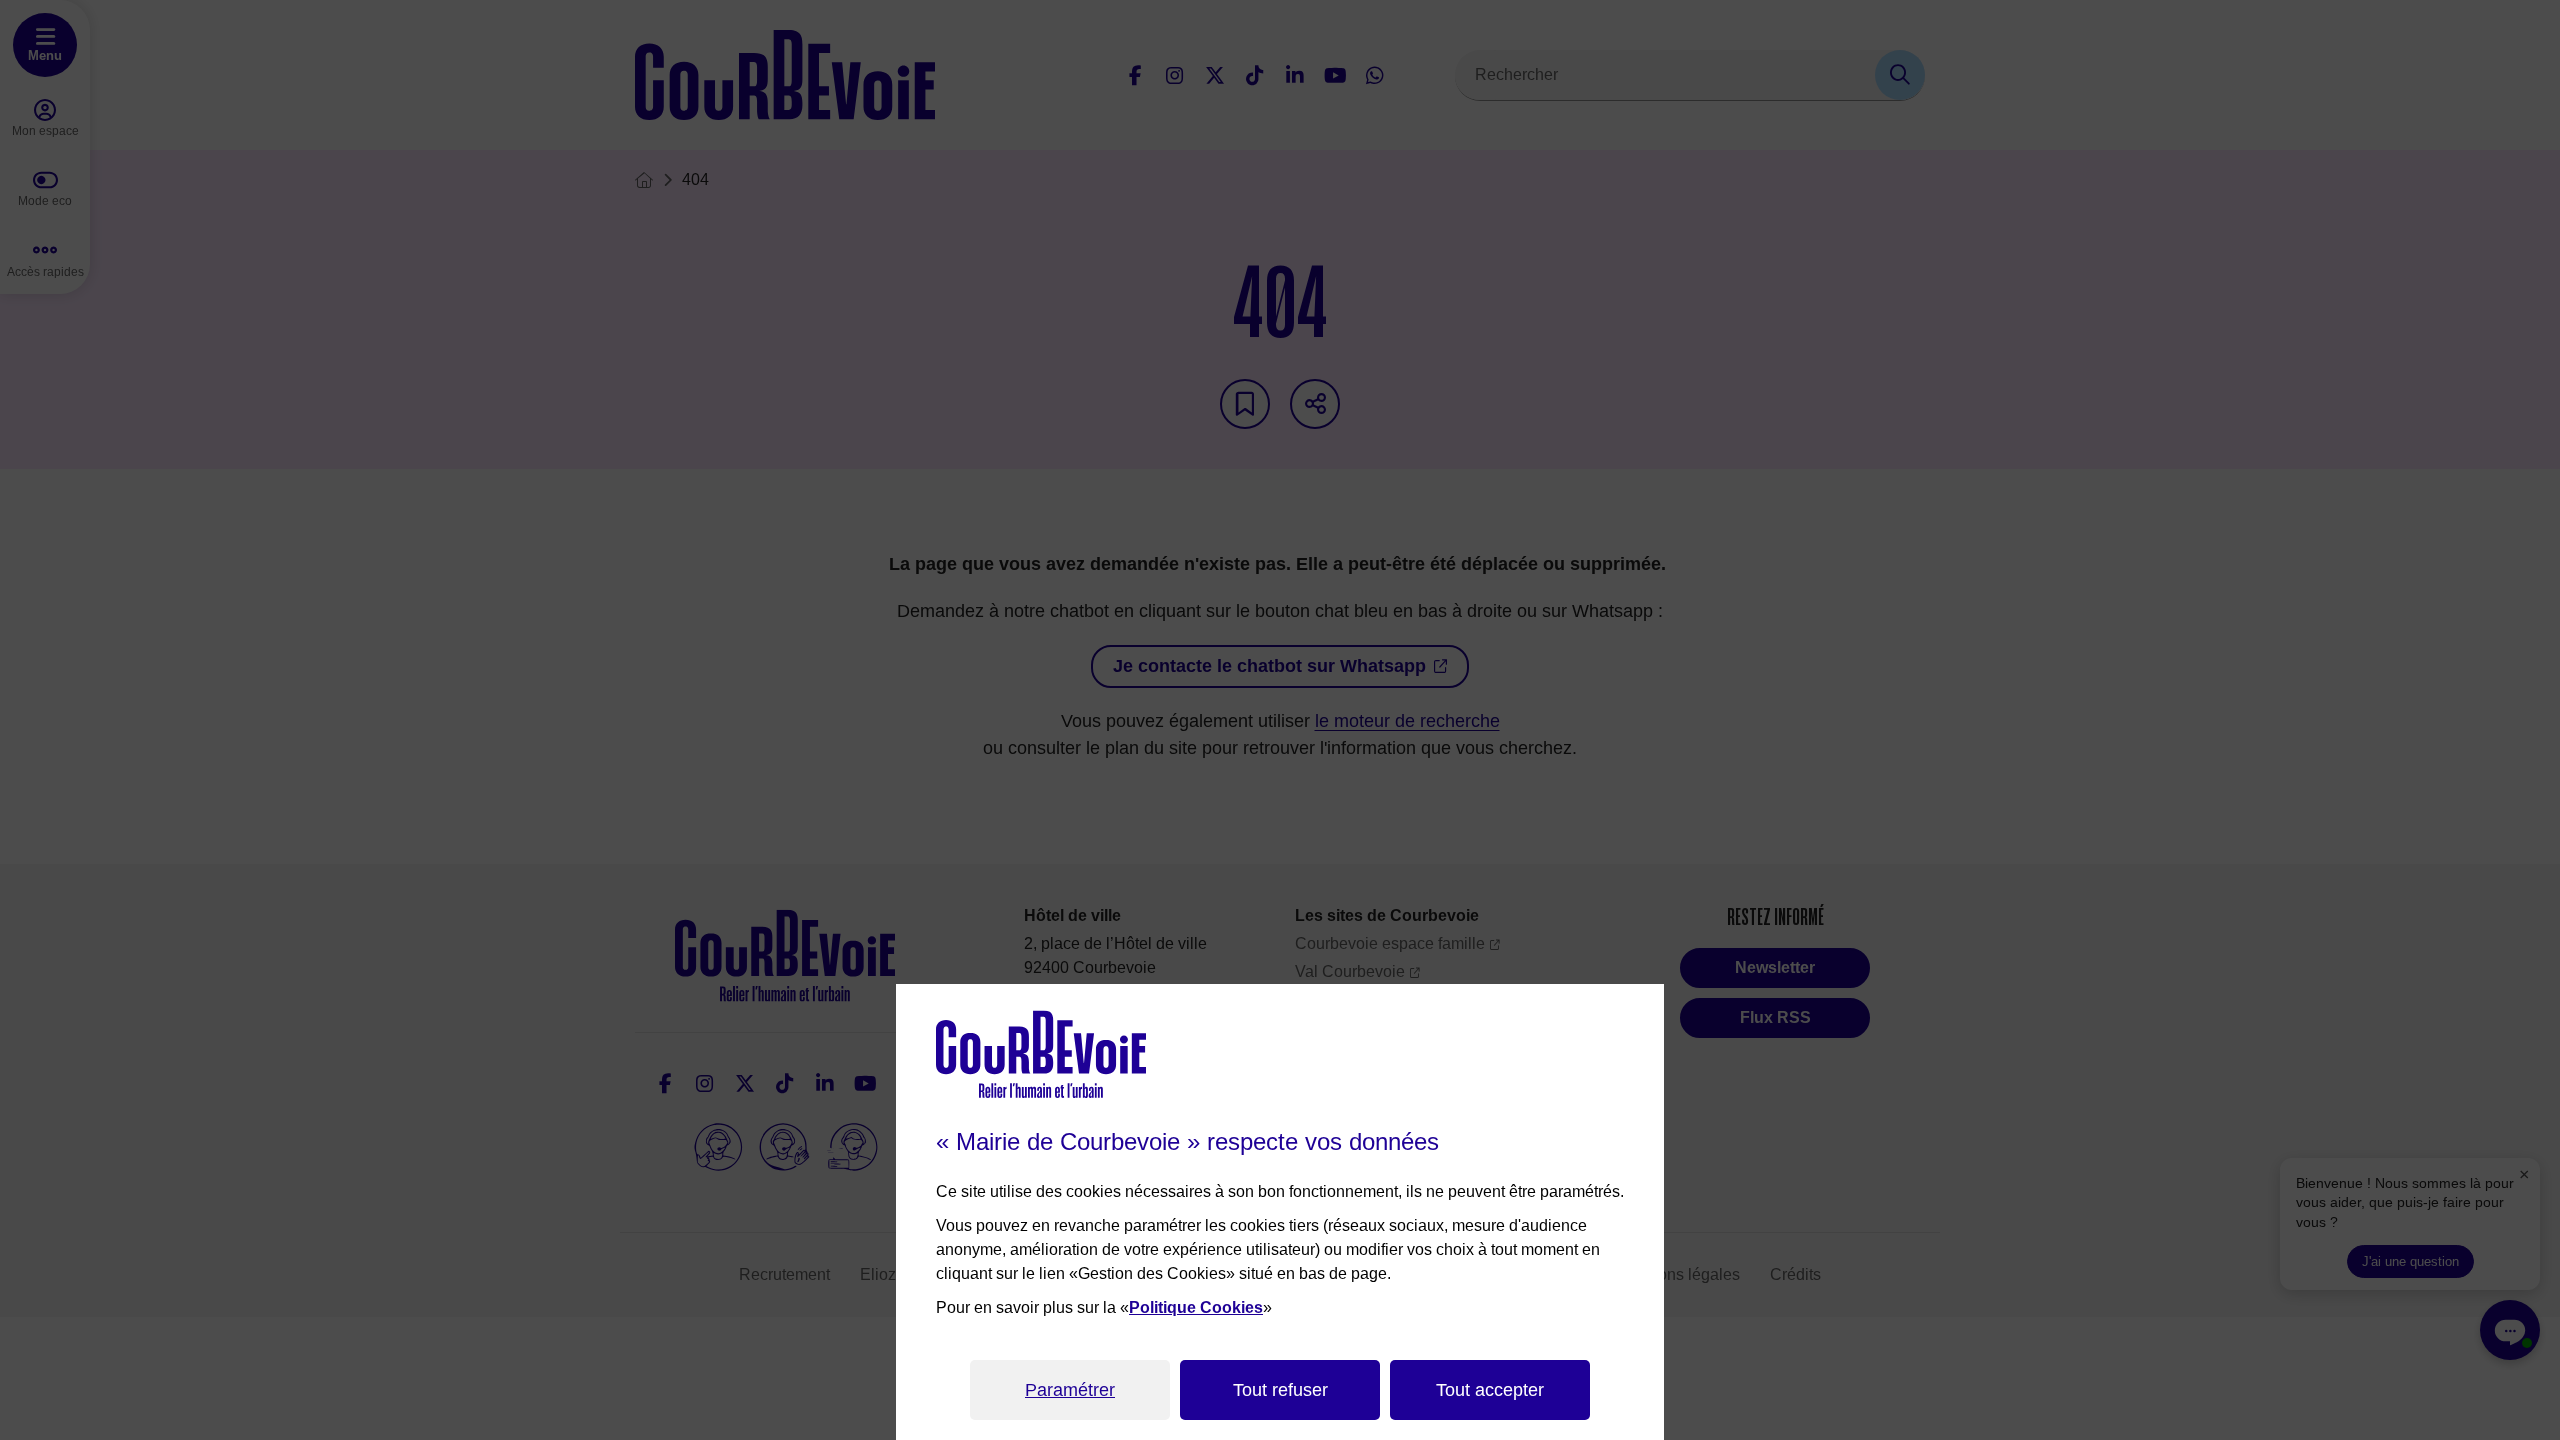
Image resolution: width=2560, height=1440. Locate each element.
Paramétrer (1070, 1390)
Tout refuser (1280, 1390)
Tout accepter (1490, 1390)
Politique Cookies (1196, 1307)
